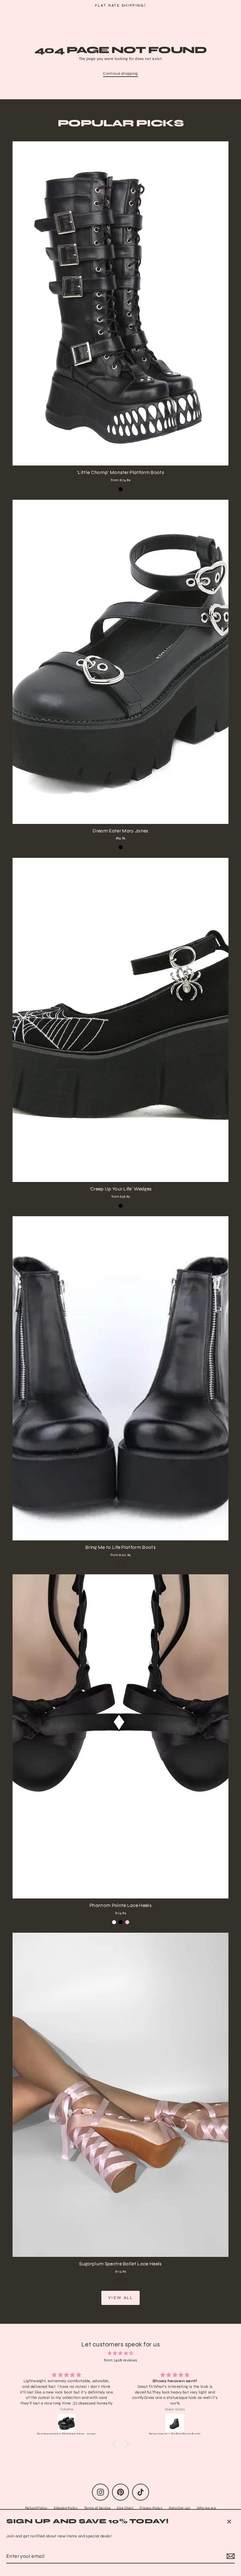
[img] (120, 2353)
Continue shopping (120, 74)
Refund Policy (36, 2508)
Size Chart (125, 2508)
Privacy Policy (151, 2508)
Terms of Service (97, 2508)
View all (121, 2298)
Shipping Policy (66, 2508)
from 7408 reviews (120, 2360)
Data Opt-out (180, 2508)
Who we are (206, 2508)
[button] (116, 2443)
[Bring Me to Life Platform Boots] (67, 2423)
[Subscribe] (230, 2556)
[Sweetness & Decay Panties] (175, 2423)
